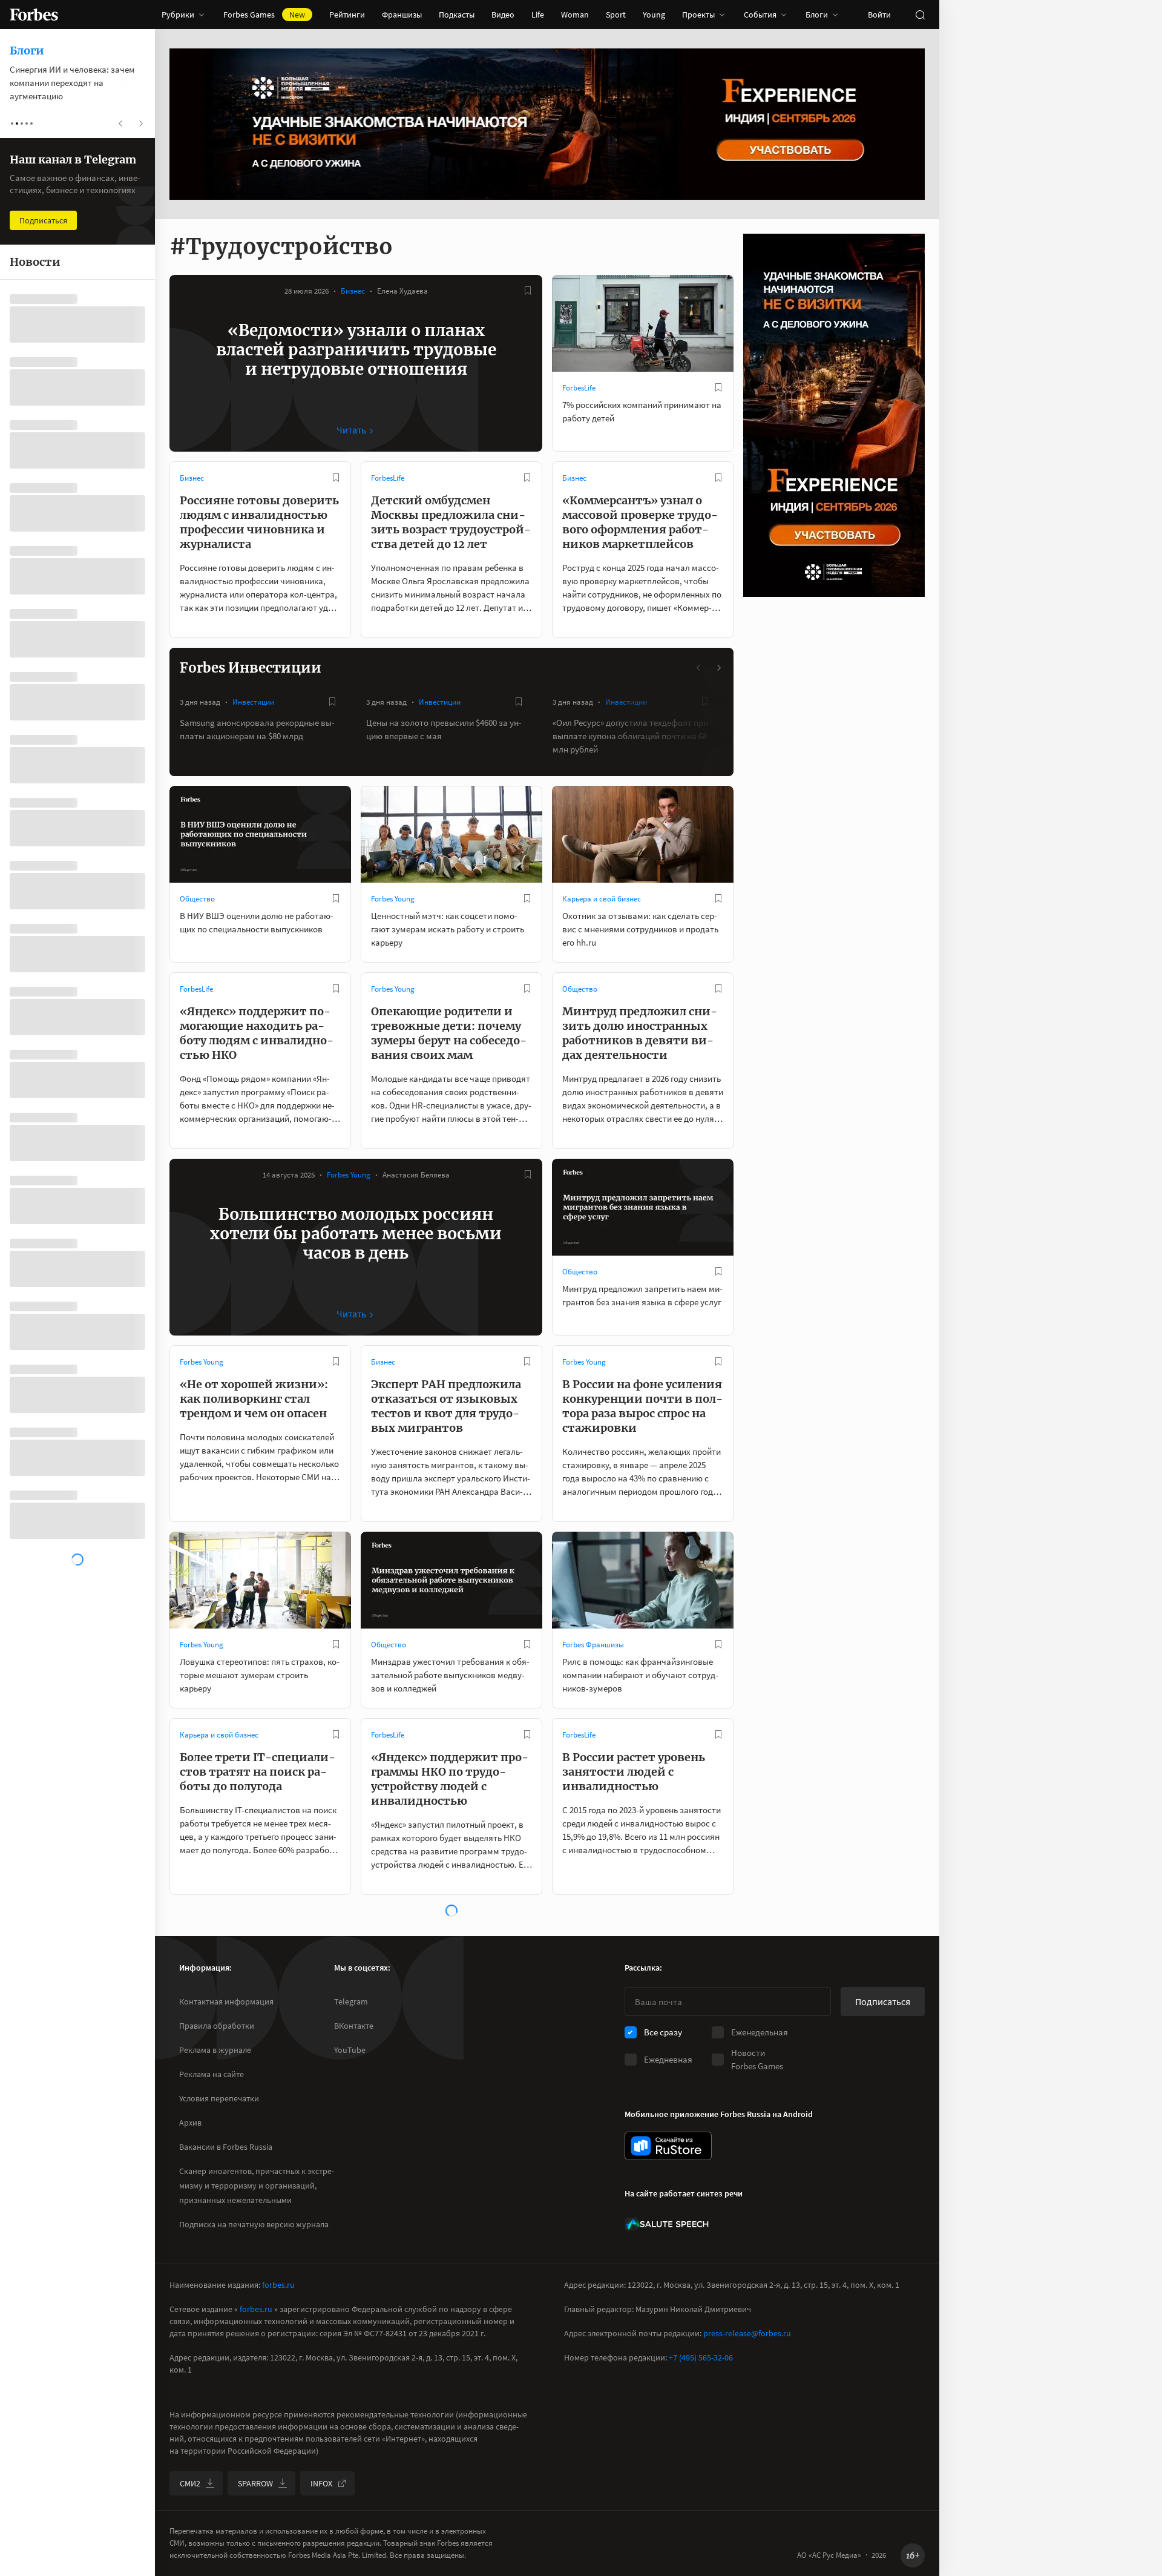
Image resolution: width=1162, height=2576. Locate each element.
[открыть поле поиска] (920, 15)
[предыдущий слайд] (699, 668)
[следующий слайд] (718, 668)
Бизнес (353, 291)
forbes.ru (278, 2285)
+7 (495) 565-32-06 (701, 2357)
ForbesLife (579, 388)
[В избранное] (528, 291)
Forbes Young (393, 899)
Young (654, 15)
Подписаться (883, 2001)
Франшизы (402, 15)
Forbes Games (264, 15)
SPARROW (255, 2483)
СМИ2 (190, 2483)
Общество (197, 899)
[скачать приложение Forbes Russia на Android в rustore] (668, 2146)
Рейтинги (347, 15)
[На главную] (34, 15)
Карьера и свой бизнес (602, 899)
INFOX (321, 2483)
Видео (503, 15)
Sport (616, 15)
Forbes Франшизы (593, 1645)
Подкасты (457, 15)
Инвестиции (253, 702)
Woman (575, 15)
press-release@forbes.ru (747, 2333)
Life (538, 15)
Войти (879, 15)
